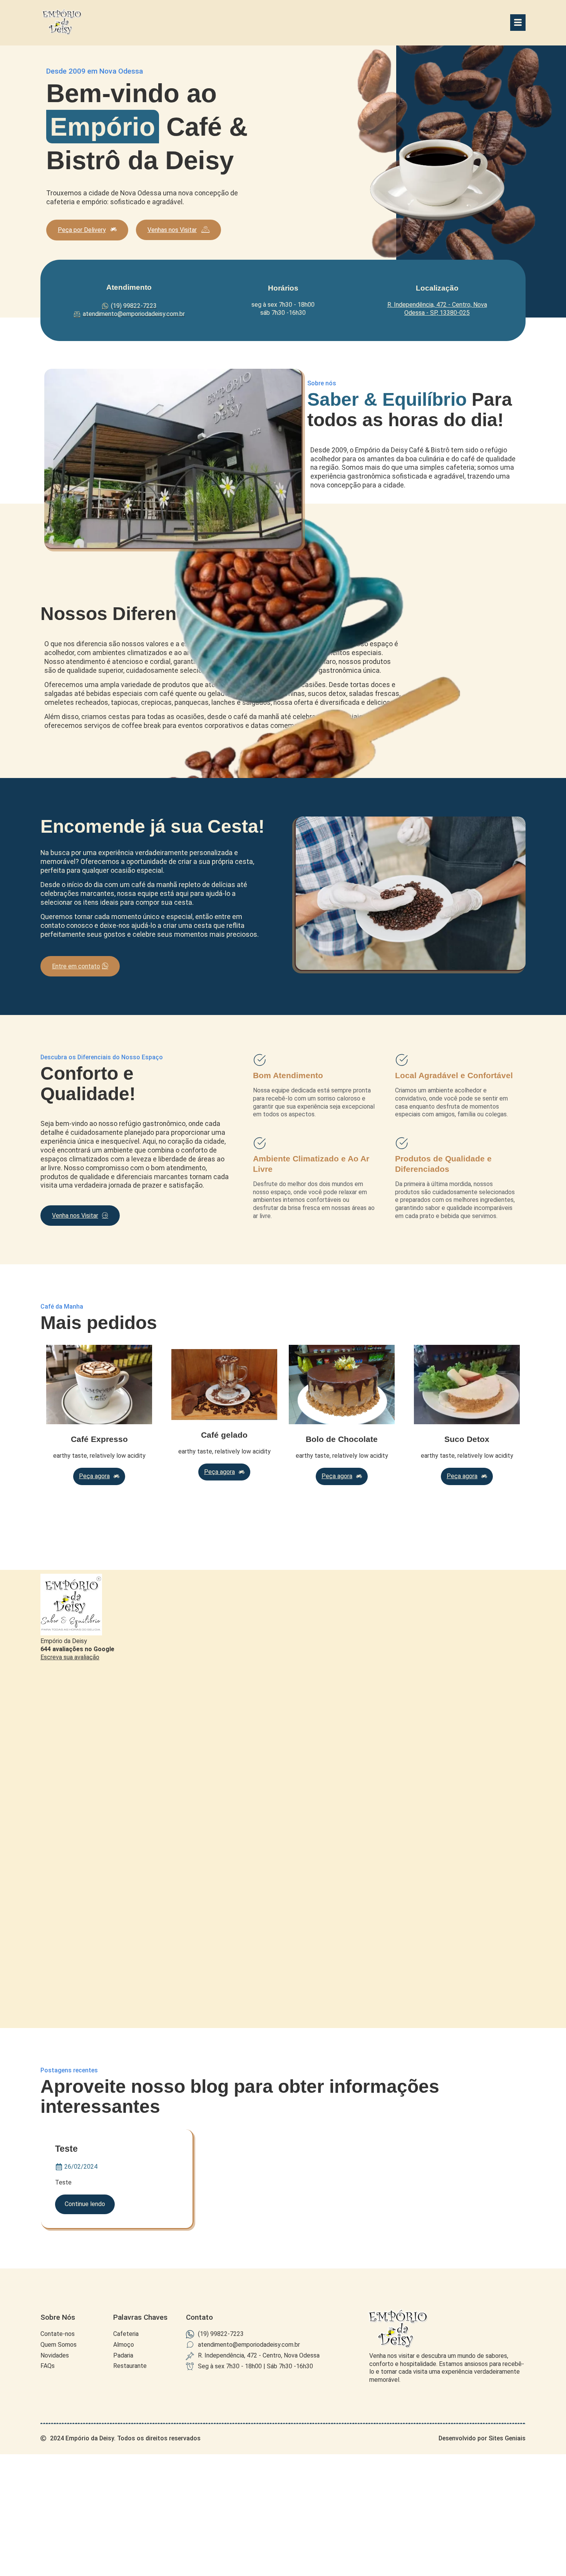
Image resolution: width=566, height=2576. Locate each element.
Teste (66, 2149)
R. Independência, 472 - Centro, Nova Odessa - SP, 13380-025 (437, 309)
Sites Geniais (507, 2438)
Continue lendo (85, 2204)
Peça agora (94, 1476)
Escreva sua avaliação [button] (70, 1657)
